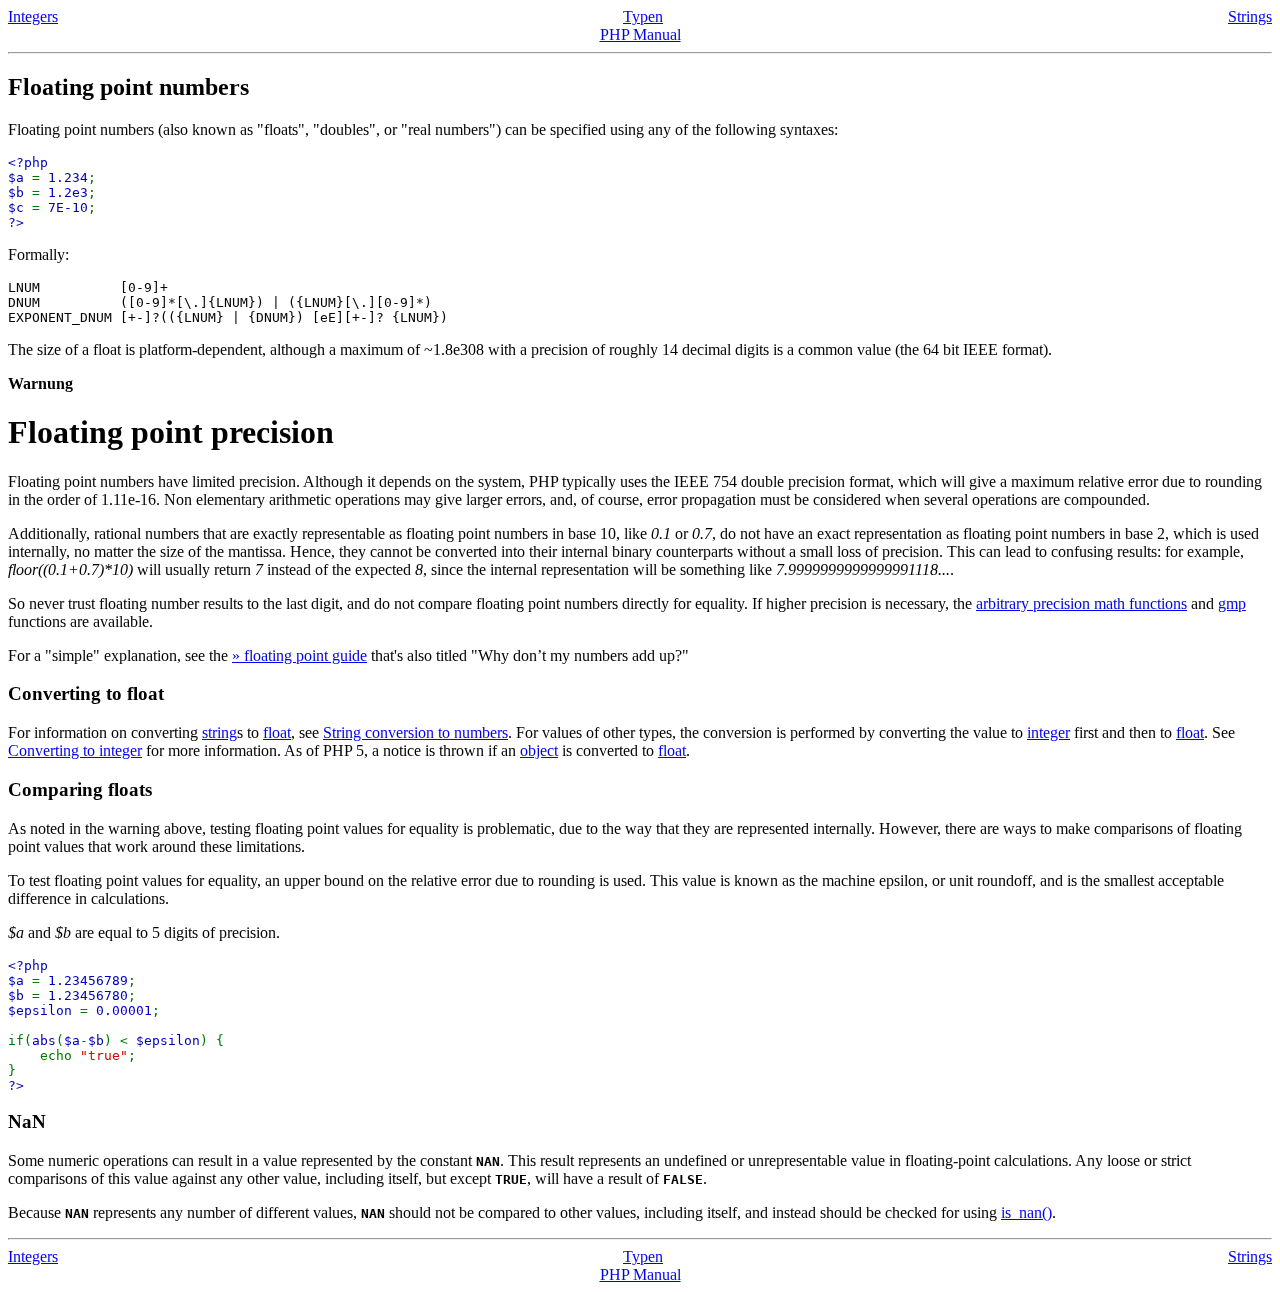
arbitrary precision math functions (1081, 603)
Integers (33, 16)
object (539, 750)
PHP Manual (640, 34)
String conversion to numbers (415, 732)
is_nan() (1026, 1212)
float (277, 732)
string (219, 732)
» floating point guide (299, 655)
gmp (1232, 603)
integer (1048, 732)
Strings (1250, 16)
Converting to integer (75, 750)
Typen (643, 16)
